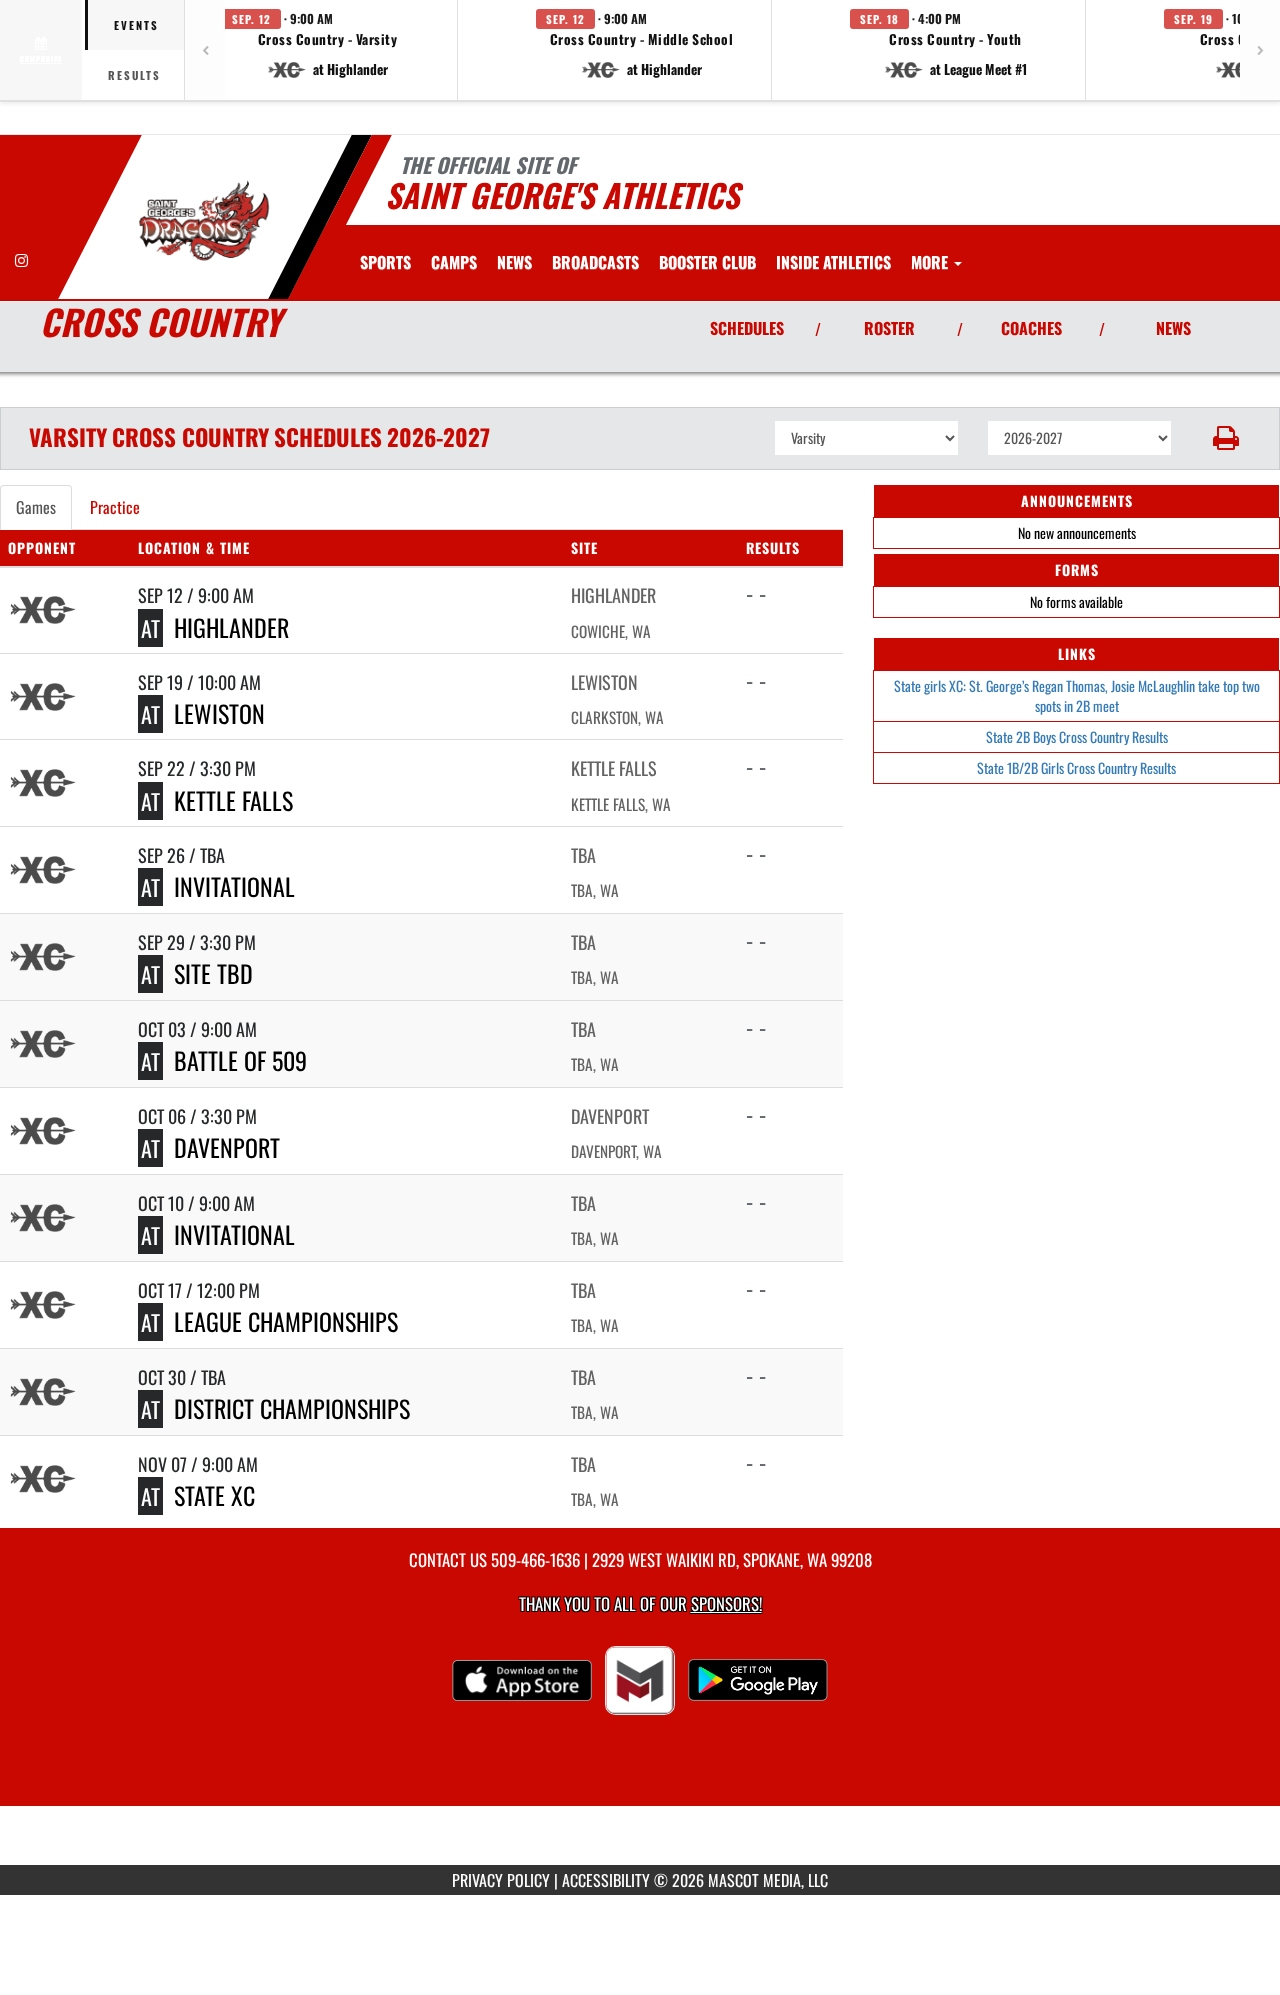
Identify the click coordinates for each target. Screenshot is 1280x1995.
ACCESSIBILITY (606, 1880)
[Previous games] (205, 50)
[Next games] (1260, 50)
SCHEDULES (747, 328)
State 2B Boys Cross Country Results (1077, 736)
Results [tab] (134, 75)
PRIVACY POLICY (501, 1880)
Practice (115, 507)
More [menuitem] (931, 262)
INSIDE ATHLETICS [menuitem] (833, 262)
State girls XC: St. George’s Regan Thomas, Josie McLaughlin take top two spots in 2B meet (1077, 695)
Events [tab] (136, 25)
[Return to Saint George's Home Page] (203, 220)
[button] (328, 50)
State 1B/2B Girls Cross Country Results (1076, 767)
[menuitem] (454, 262)
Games (36, 507)
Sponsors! (726, 1603)
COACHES (1031, 328)
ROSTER (889, 328)
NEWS (1173, 328)
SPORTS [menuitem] (385, 262)
